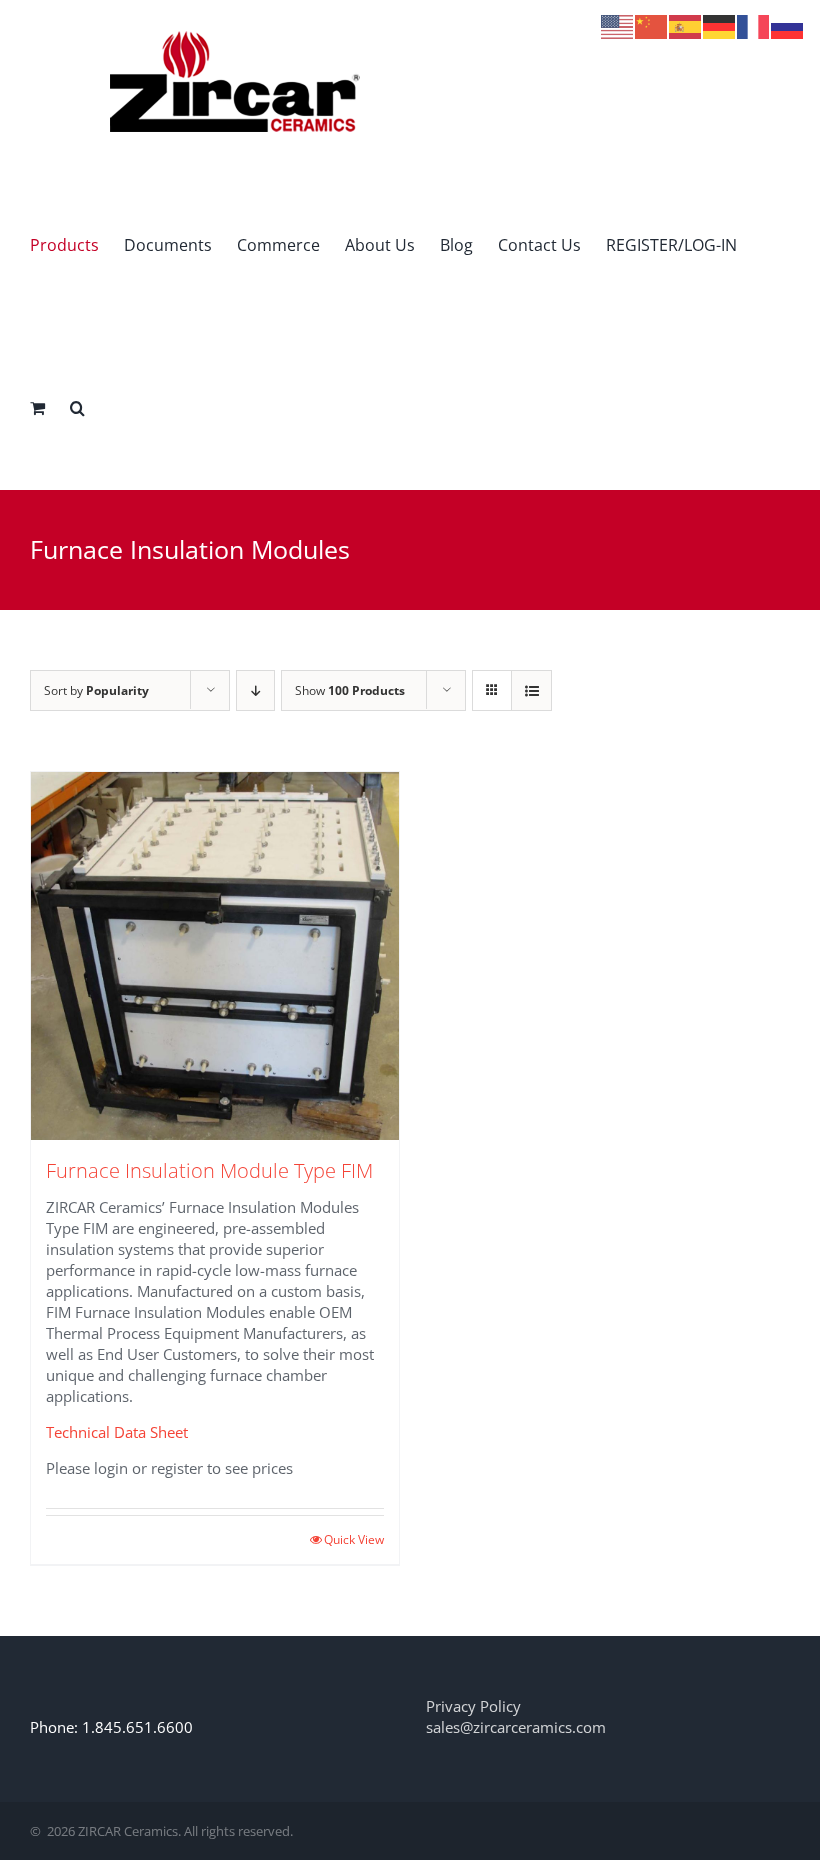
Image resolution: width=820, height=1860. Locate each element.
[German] (720, 25)
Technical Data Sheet (117, 1432)
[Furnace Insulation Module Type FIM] (215, 956)
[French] (754, 25)
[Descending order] (255, 690)
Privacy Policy (473, 1706)
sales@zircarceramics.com (516, 1727)
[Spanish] (686, 25)
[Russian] (788, 25)
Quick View (354, 1539)
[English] (618, 25)
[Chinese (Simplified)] (652, 25)
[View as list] (531, 690)
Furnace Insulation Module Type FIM (209, 1170)
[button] (77, 407)
